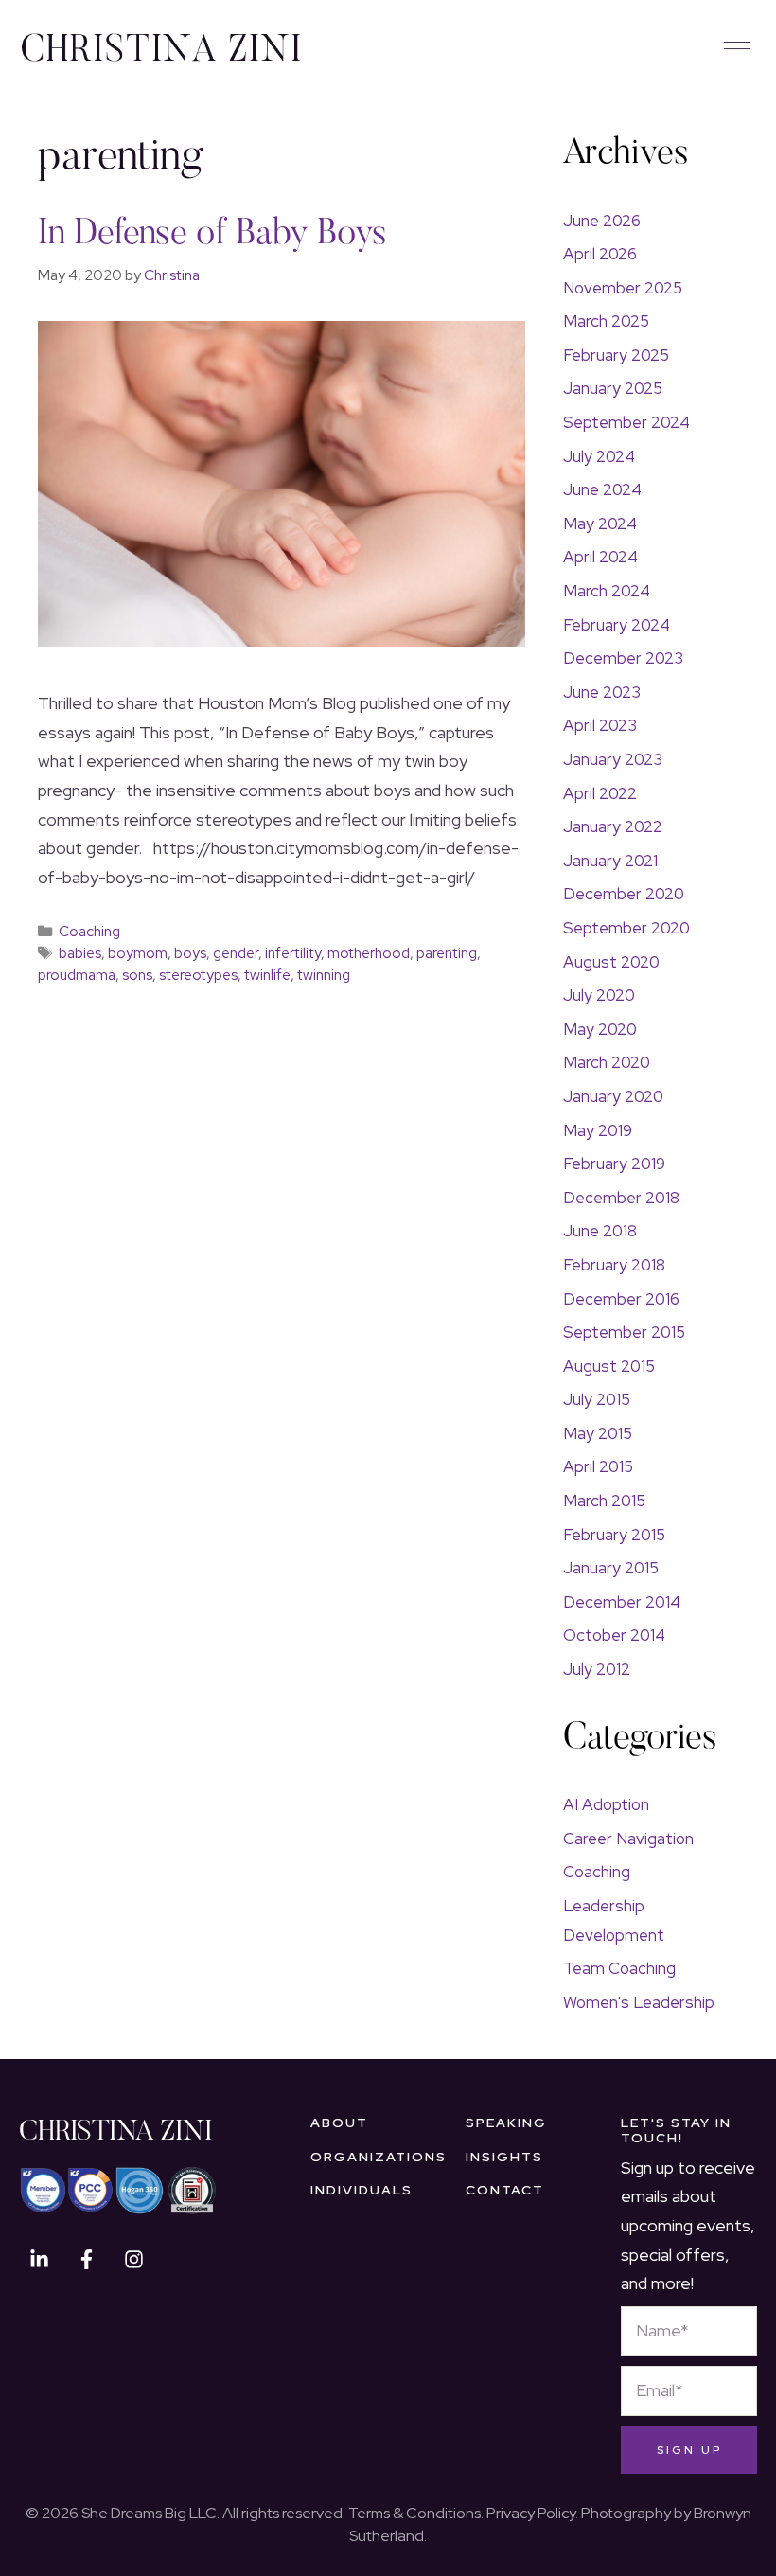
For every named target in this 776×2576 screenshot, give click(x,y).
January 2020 (613, 1096)
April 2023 (600, 725)
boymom (138, 953)
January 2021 (610, 861)
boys (190, 953)
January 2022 (613, 826)
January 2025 (613, 388)
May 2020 (600, 1029)
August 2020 (611, 962)
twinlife (267, 975)
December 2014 (622, 1602)
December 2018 (621, 1198)
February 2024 (617, 625)
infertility (293, 953)
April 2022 (600, 793)
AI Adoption (606, 1804)
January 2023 (613, 759)
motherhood (369, 953)
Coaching (89, 931)
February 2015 (614, 1535)
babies (80, 953)
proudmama (77, 975)
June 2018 (600, 1231)
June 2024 (602, 489)
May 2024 (600, 524)
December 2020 (624, 894)
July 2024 (599, 456)
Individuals (362, 2190)
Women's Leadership (639, 2002)
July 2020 (599, 995)
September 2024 (626, 422)
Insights (504, 2157)
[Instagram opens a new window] (133, 2260)
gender (236, 953)
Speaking (506, 2123)
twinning (324, 975)
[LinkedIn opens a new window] (39, 2260)
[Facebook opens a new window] (86, 2260)
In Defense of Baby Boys (212, 235)
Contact (505, 2190)
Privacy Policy (531, 2513)
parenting (447, 953)
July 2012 (597, 1669)
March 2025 (606, 321)
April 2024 (600, 557)
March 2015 (604, 1501)
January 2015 (611, 1568)
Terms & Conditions (414, 2513)
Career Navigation (628, 1839)
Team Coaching (619, 1968)
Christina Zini (115, 2133)
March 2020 (607, 1062)
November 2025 (623, 288)
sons (137, 975)
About (339, 2123)
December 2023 (623, 658)
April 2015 (598, 1466)
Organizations (379, 2157)
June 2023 (602, 692)
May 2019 (598, 1130)
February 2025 (616, 355)
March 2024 (607, 591)
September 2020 (626, 928)
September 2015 (624, 1332)
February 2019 (614, 1164)
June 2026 (602, 221)
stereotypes (198, 975)
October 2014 (614, 1635)
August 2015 (609, 1366)
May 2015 (598, 1433)
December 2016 (621, 1299)
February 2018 (614, 1265)
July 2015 (597, 1399)
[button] (737, 47)
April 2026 (600, 254)
